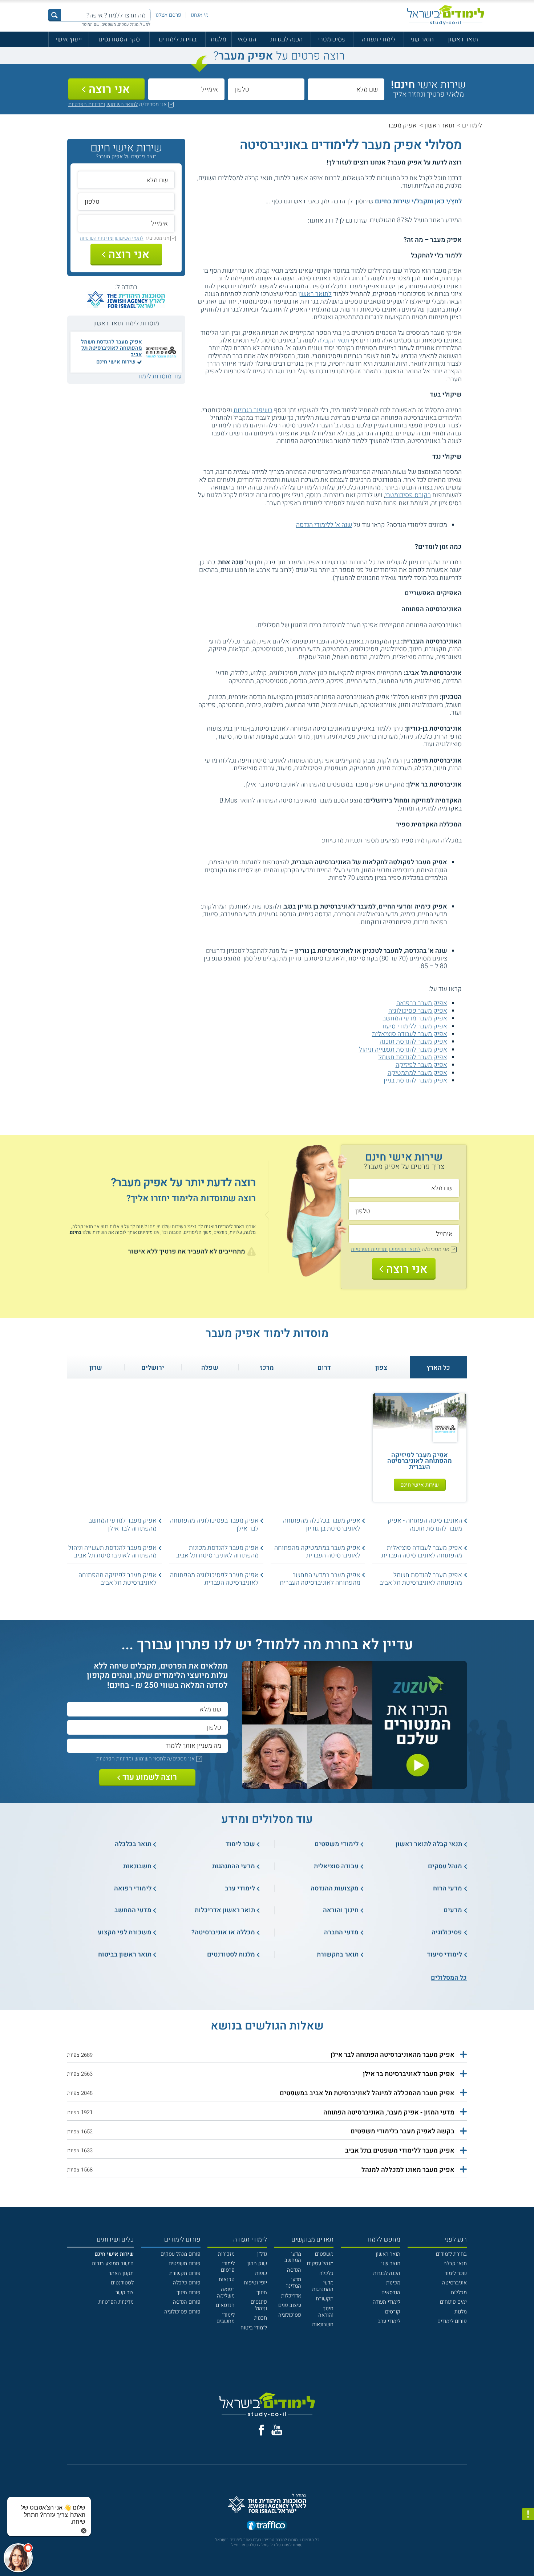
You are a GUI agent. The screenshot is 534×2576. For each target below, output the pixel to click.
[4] (281, 220)
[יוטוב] (277, 2430)
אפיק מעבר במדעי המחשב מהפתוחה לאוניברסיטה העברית (320, 1579)
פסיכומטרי (332, 39)
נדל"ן (262, 2254)
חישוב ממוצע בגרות (113, 2264)
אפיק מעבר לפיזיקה (421, 1065)
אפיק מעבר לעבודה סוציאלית (410, 1034)
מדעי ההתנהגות (323, 2286)
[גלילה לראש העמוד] (528, 2555)
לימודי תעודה (379, 39)
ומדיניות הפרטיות (87, 104)
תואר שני (422, 39)
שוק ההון (257, 2264)
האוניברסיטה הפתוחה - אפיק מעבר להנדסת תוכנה (425, 1524)
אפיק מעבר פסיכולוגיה (418, 1011)
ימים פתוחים (453, 2302)
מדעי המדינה (293, 2283)
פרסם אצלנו (168, 15)
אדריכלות (291, 2296)
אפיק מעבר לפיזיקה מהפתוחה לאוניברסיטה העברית (420, 1461)
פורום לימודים (452, 2321)
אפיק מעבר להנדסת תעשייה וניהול (403, 1049)
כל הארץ (438, 1368)
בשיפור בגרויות (253, 410)
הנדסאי (247, 39)
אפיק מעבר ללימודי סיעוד (414, 1026)
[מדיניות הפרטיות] (528, 2514)
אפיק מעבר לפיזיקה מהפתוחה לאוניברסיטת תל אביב (118, 1579)
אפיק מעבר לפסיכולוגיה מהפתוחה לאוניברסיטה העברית (214, 1579)
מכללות (459, 2293)
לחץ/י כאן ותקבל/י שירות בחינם (418, 201)
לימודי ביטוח (254, 2328)
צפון (381, 1368)
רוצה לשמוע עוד (150, 1777)
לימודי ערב (389, 2321)
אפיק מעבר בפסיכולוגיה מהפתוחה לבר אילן (214, 1524)
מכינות (393, 2283)
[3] (289, 220)
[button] (267, 2055)
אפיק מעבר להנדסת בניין (415, 1080)
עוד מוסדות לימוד (159, 376)
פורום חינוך (189, 2293)
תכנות (261, 2318)
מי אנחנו (200, 15)
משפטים (324, 2254)
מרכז (267, 1368)
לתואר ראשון (315, 294)
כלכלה (326, 2273)
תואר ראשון (463, 39)
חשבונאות (323, 2325)
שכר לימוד (456, 2273)
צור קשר (125, 2293)
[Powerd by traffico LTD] (267, 2526)
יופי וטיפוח (255, 2283)
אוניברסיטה (454, 2283)
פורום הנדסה (187, 2302)
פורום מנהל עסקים (181, 2254)
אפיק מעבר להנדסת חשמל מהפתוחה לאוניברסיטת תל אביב (112, 348)
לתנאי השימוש (122, 104)
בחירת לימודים (178, 39)
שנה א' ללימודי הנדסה (324, 525)
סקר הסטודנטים (119, 39)
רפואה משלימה (226, 2293)
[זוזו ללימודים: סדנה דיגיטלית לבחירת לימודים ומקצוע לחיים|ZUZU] (354, 1785)
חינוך (262, 2293)
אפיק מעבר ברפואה (422, 1003)
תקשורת (325, 2299)
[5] (274, 220)
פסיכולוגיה (290, 2315)
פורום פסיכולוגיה (182, 2312)
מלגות (219, 39)
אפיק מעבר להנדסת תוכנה (413, 1041)
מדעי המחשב (293, 2257)
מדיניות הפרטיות (116, 2302)
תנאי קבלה (455, 2264)
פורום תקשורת (185, 2273)
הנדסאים (391, 2293)
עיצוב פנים (290, 2305)
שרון (96, 1368)
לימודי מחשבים (226, 2318)
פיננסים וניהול (259, 2305)
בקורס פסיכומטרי (408, 495)
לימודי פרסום (228, 2267)
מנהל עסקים (320, 2264)
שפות (261, 2273)
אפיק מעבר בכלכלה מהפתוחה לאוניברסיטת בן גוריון (322, 1524)
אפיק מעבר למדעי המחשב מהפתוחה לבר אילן (123, 1524)
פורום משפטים (185, 2264)
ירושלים (153, 1368)
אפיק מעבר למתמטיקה (417, 1073)
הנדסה (294, 2270)
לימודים (472, 125)
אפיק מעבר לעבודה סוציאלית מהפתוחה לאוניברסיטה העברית (422, 1551)
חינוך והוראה (326, 2312)
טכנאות (227, 2280)
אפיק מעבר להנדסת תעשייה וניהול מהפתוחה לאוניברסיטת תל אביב (112, 1551)
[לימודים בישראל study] (446, 15)
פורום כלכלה (187, 2283)
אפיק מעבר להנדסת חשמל (413, 1057)
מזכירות (226, 2254)
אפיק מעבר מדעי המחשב (415, 1018)
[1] (305, 220)
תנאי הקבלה (333, 340)
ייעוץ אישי (69, 39)
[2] (297, 220)
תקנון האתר (121, 2273)
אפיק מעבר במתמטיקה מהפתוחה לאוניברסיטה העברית (317, 1551)
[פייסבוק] (261, 2430)
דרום (324, 1368)
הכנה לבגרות (286, 39)
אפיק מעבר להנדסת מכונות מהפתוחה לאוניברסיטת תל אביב (217, 1551)
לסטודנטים (122, 2283)
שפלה (210, 1368)
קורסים (393, 2312)
